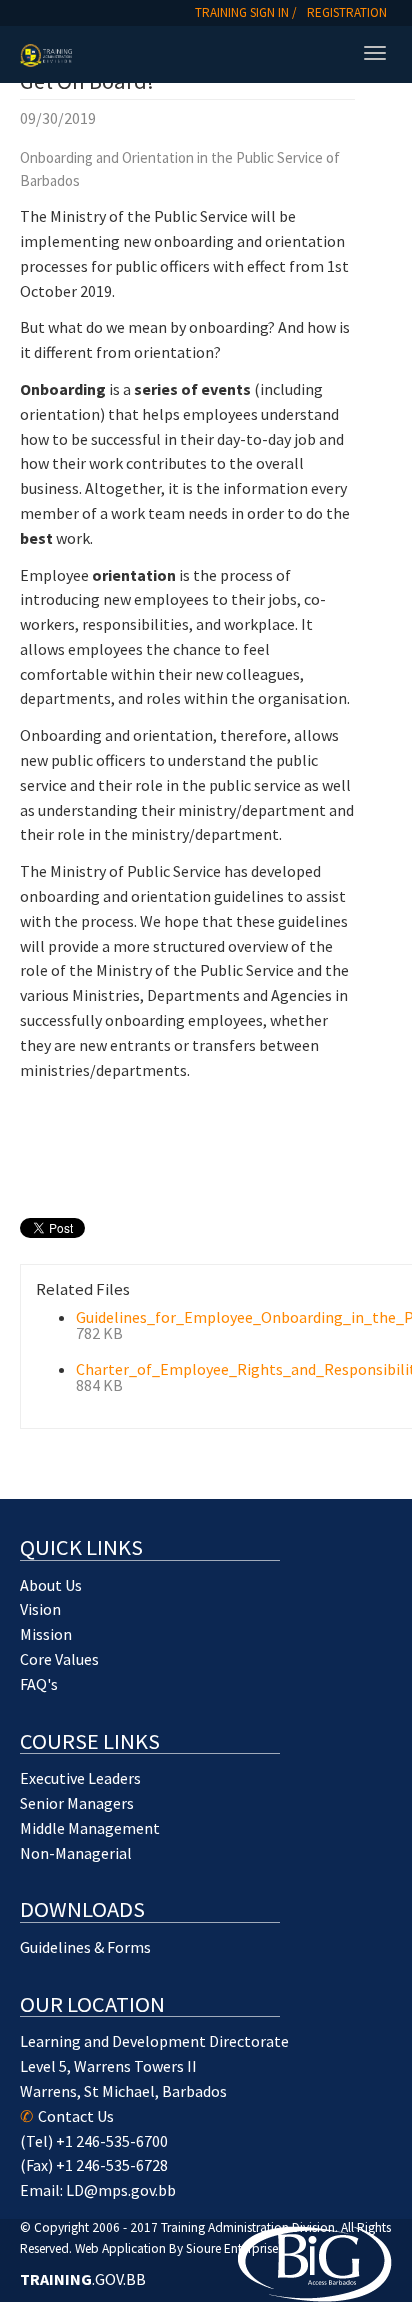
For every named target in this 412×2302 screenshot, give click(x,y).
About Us (51, 1585)
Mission (46, 1634)
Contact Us (76, 2116)
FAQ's (39, 1684)
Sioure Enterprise (232, 2248)
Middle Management (90, 1828)
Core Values (59, 1659)
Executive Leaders (80, 1778)
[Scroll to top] (348, 2238)
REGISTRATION (347, 12)
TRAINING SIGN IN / (246, 12)
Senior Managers (77, 1803)
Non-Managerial (76, 1853)
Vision (40, 1609)
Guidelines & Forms (85, 1947)
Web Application (120, 2248)
